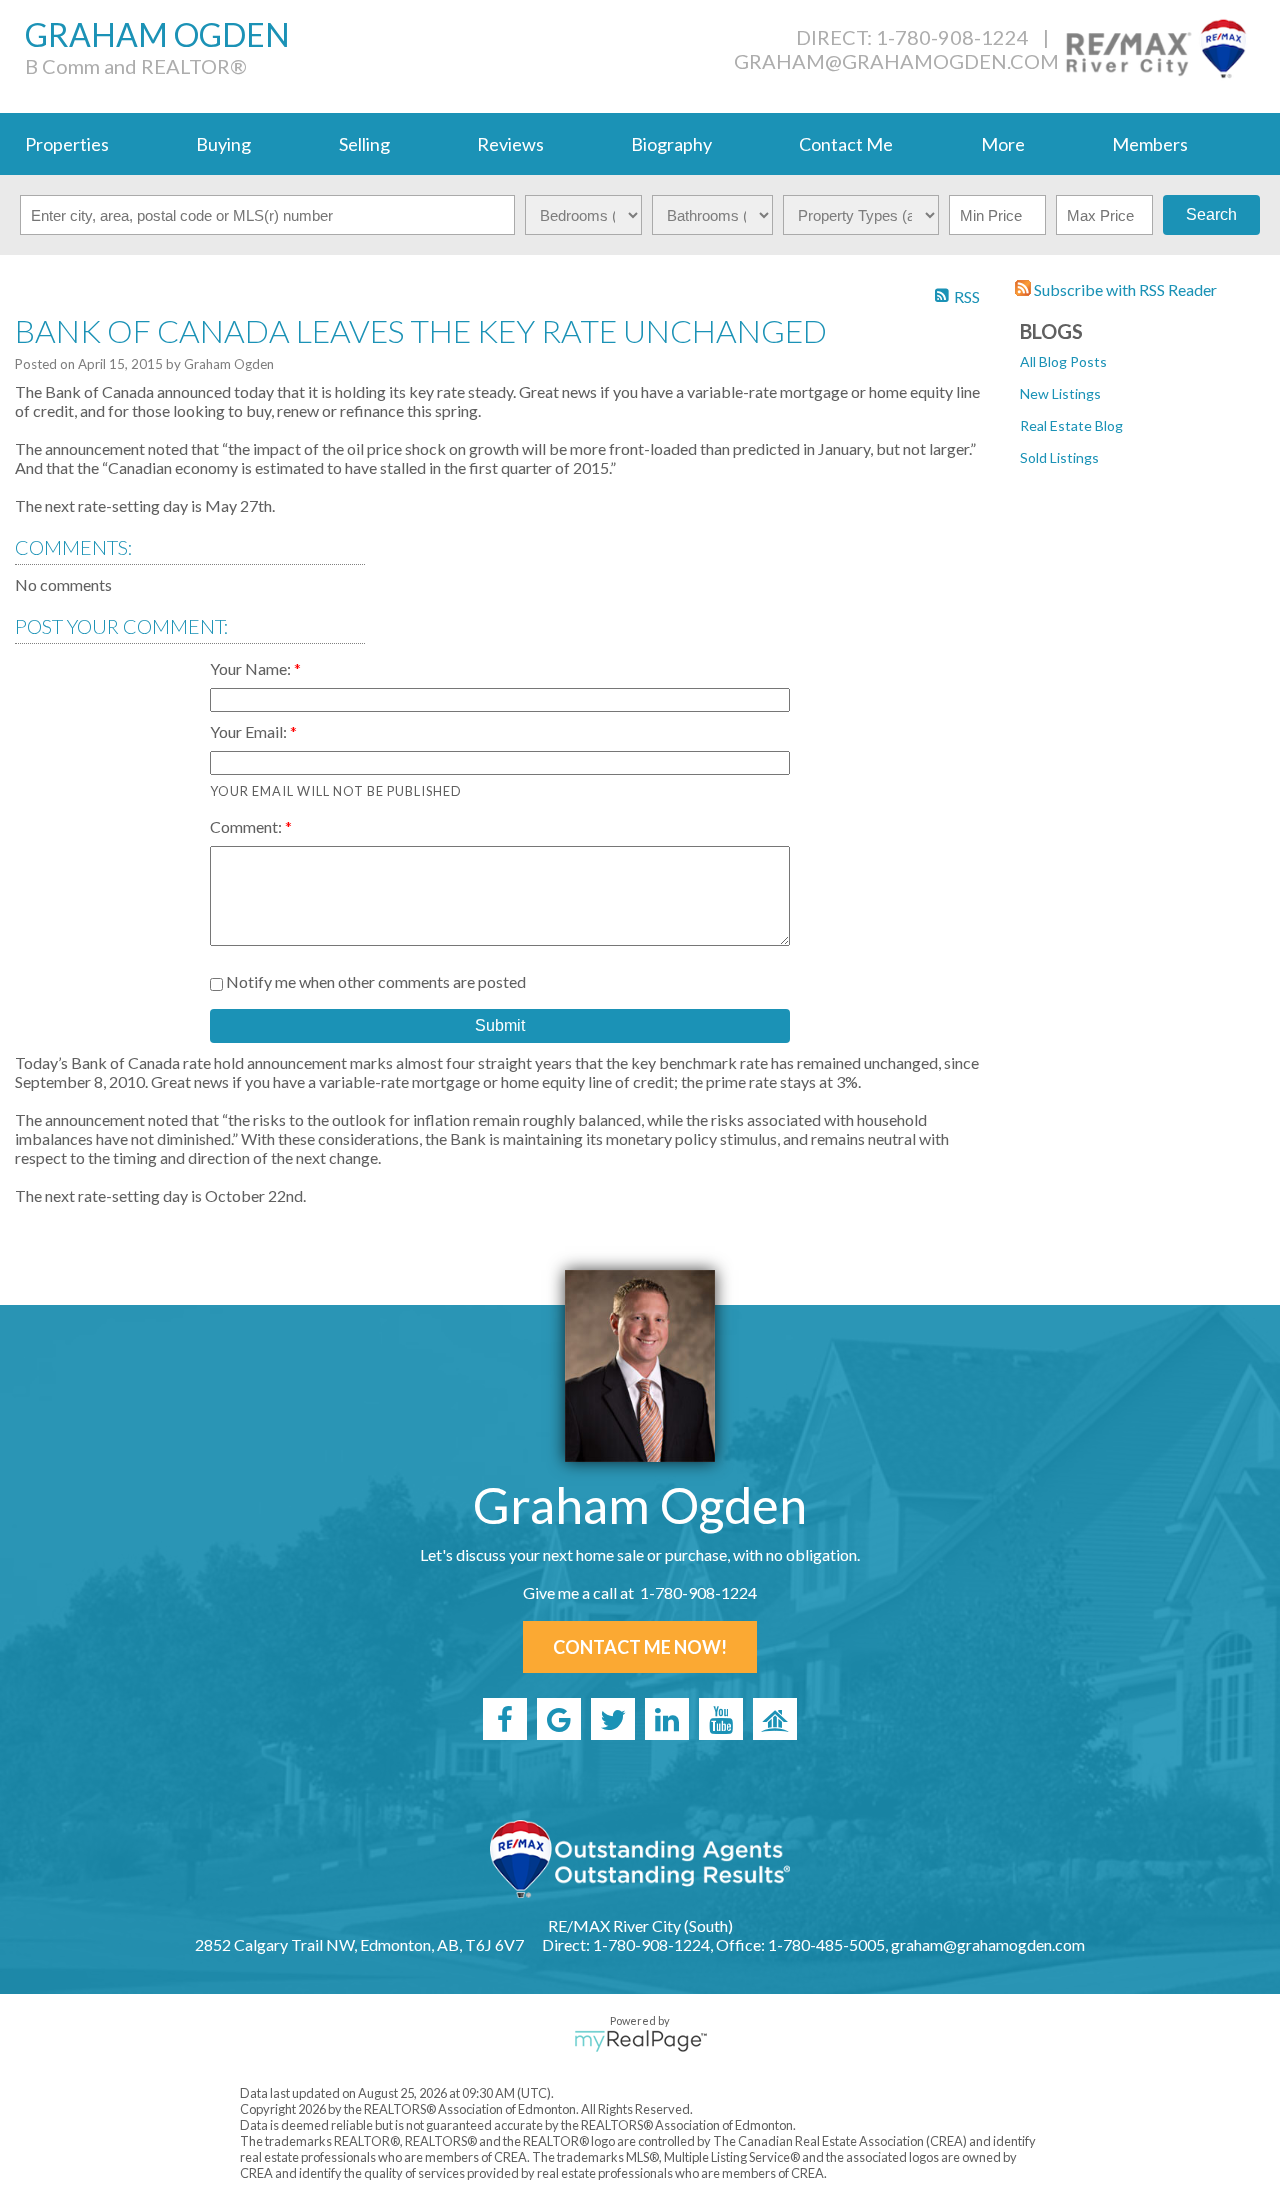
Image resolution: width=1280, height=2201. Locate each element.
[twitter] (613, 1719)
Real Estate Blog (1071, 425)
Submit (500, 1025)
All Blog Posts (1063, 361)
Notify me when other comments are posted (374, 981)
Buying (223, 144)
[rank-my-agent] (775, 1719)
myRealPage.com (640, 2041)
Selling (364, 144)
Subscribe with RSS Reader (1124, 289)
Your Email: (250, 731)
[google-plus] (559, 1719)
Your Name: (252, 668)
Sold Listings (1059, 457)
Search (1211, 214)
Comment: (247, 826)
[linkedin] (667, 1719)
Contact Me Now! (640, 1647)
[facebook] (505, 1719)
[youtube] (721, 1719)
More (1003, 144)
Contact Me (846, 144)
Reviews (510, 144)
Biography (671, 144)
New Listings (1060, 393)
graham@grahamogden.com (896, 61)
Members (1150, 144)
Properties (67, 144)
